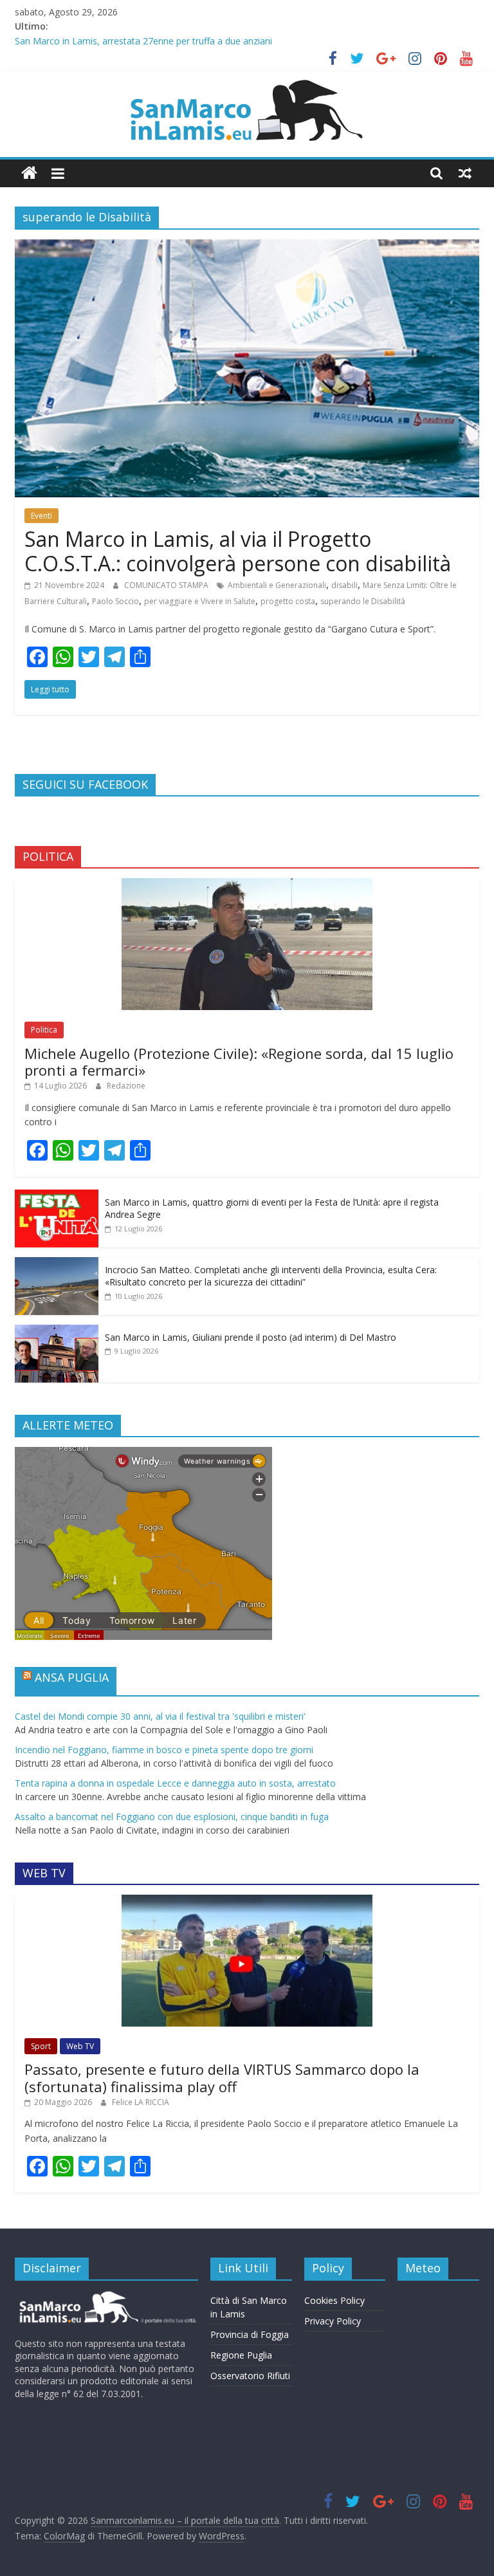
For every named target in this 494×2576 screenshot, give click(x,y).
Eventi (41, 516)
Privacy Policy (333, 2321)
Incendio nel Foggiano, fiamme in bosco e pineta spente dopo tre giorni (164, 1750)
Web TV (80, 2046)
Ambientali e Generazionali (277, 585)
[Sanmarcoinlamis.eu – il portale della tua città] (29, 173)
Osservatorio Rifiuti (250, 2376)
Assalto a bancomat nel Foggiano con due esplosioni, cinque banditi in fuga (172, 1817)
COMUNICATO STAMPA (167, 585)
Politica (44, 1030)
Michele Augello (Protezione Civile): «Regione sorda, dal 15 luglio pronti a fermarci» (239, 1062)
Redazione (126, 1086)
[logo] (106, 2296)
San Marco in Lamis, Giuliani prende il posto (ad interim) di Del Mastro (251, 1337)
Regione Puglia (241, 2355)
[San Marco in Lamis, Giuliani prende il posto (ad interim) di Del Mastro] (57, 1331)
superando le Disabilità (363, 601)
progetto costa (288, 601)
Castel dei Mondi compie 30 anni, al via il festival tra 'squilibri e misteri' (160, 1716)
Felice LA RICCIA (141, 2102)
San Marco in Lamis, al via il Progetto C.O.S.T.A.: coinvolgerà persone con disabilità (238, 551)
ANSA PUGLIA (72, 1677)
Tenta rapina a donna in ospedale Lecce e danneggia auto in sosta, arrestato (175, 1783)
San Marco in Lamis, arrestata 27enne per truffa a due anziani (143, 41)
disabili (344, 585)
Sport (41, 2046)
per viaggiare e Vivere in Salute (200, 601)
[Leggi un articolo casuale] (465, 173)
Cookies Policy (334, 2300)
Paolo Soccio (115, 601)
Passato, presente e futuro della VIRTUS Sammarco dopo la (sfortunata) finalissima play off (222, 2077)
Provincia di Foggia (250, 2334)
